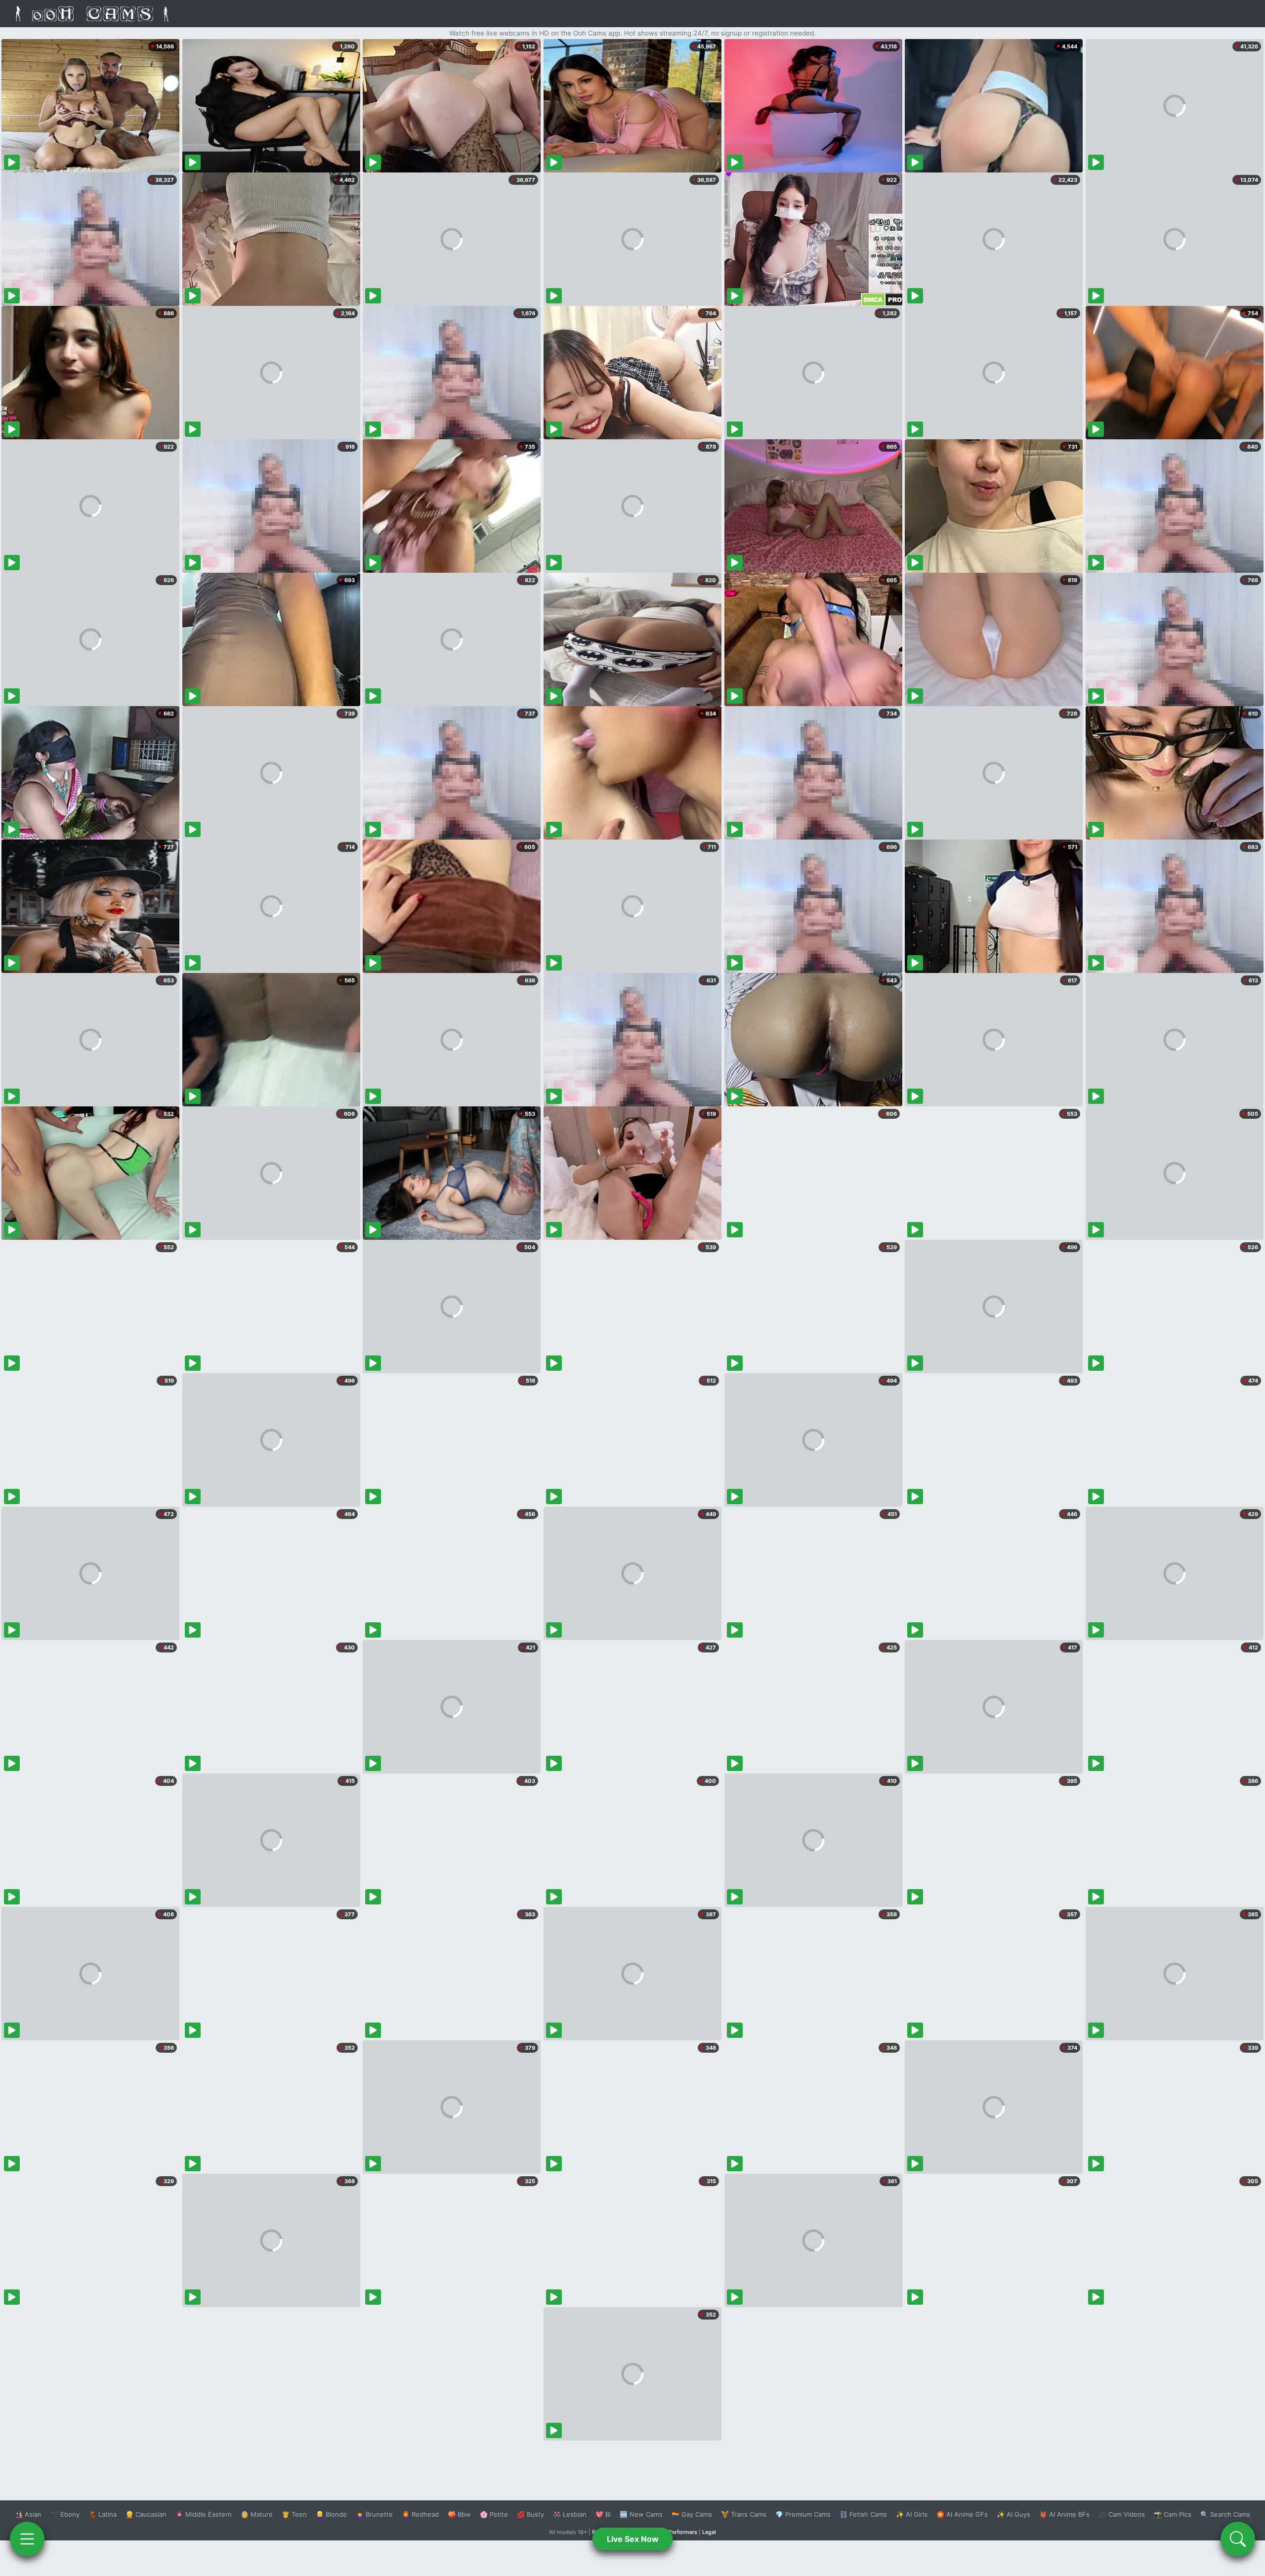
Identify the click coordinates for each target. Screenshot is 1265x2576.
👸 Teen (294, 2514)
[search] (1238, 2539)
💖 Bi (603, 2514)
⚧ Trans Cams (744, 2514)
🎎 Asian (28, 2514)
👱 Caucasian (146, 2514)
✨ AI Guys (1013, 2514)
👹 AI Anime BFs (1064, 2514)
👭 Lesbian (570, 2514)
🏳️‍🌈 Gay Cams (692, 2514)
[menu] (27, 2539)
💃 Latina (103, 2514)
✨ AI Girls (912, 2514)
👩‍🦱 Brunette (374, 2514)
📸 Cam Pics (1173, 2514)
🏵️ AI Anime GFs (962, 2514)
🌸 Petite (494, 2514)
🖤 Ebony (65, 2514)
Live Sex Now (633, 2539)
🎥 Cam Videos (1122, 2514)
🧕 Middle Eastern (204, 2514)
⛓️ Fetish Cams (863, 2514)
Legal (709, 2532)
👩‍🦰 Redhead (420, 2514)
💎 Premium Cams (803, 2514)
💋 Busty (530, 2514)
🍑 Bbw (459, 2514)
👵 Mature (257, 2514)
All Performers (679, 2532)
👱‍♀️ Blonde (331, 2514)
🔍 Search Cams (1225, 2514)
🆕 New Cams (641, 2514)
